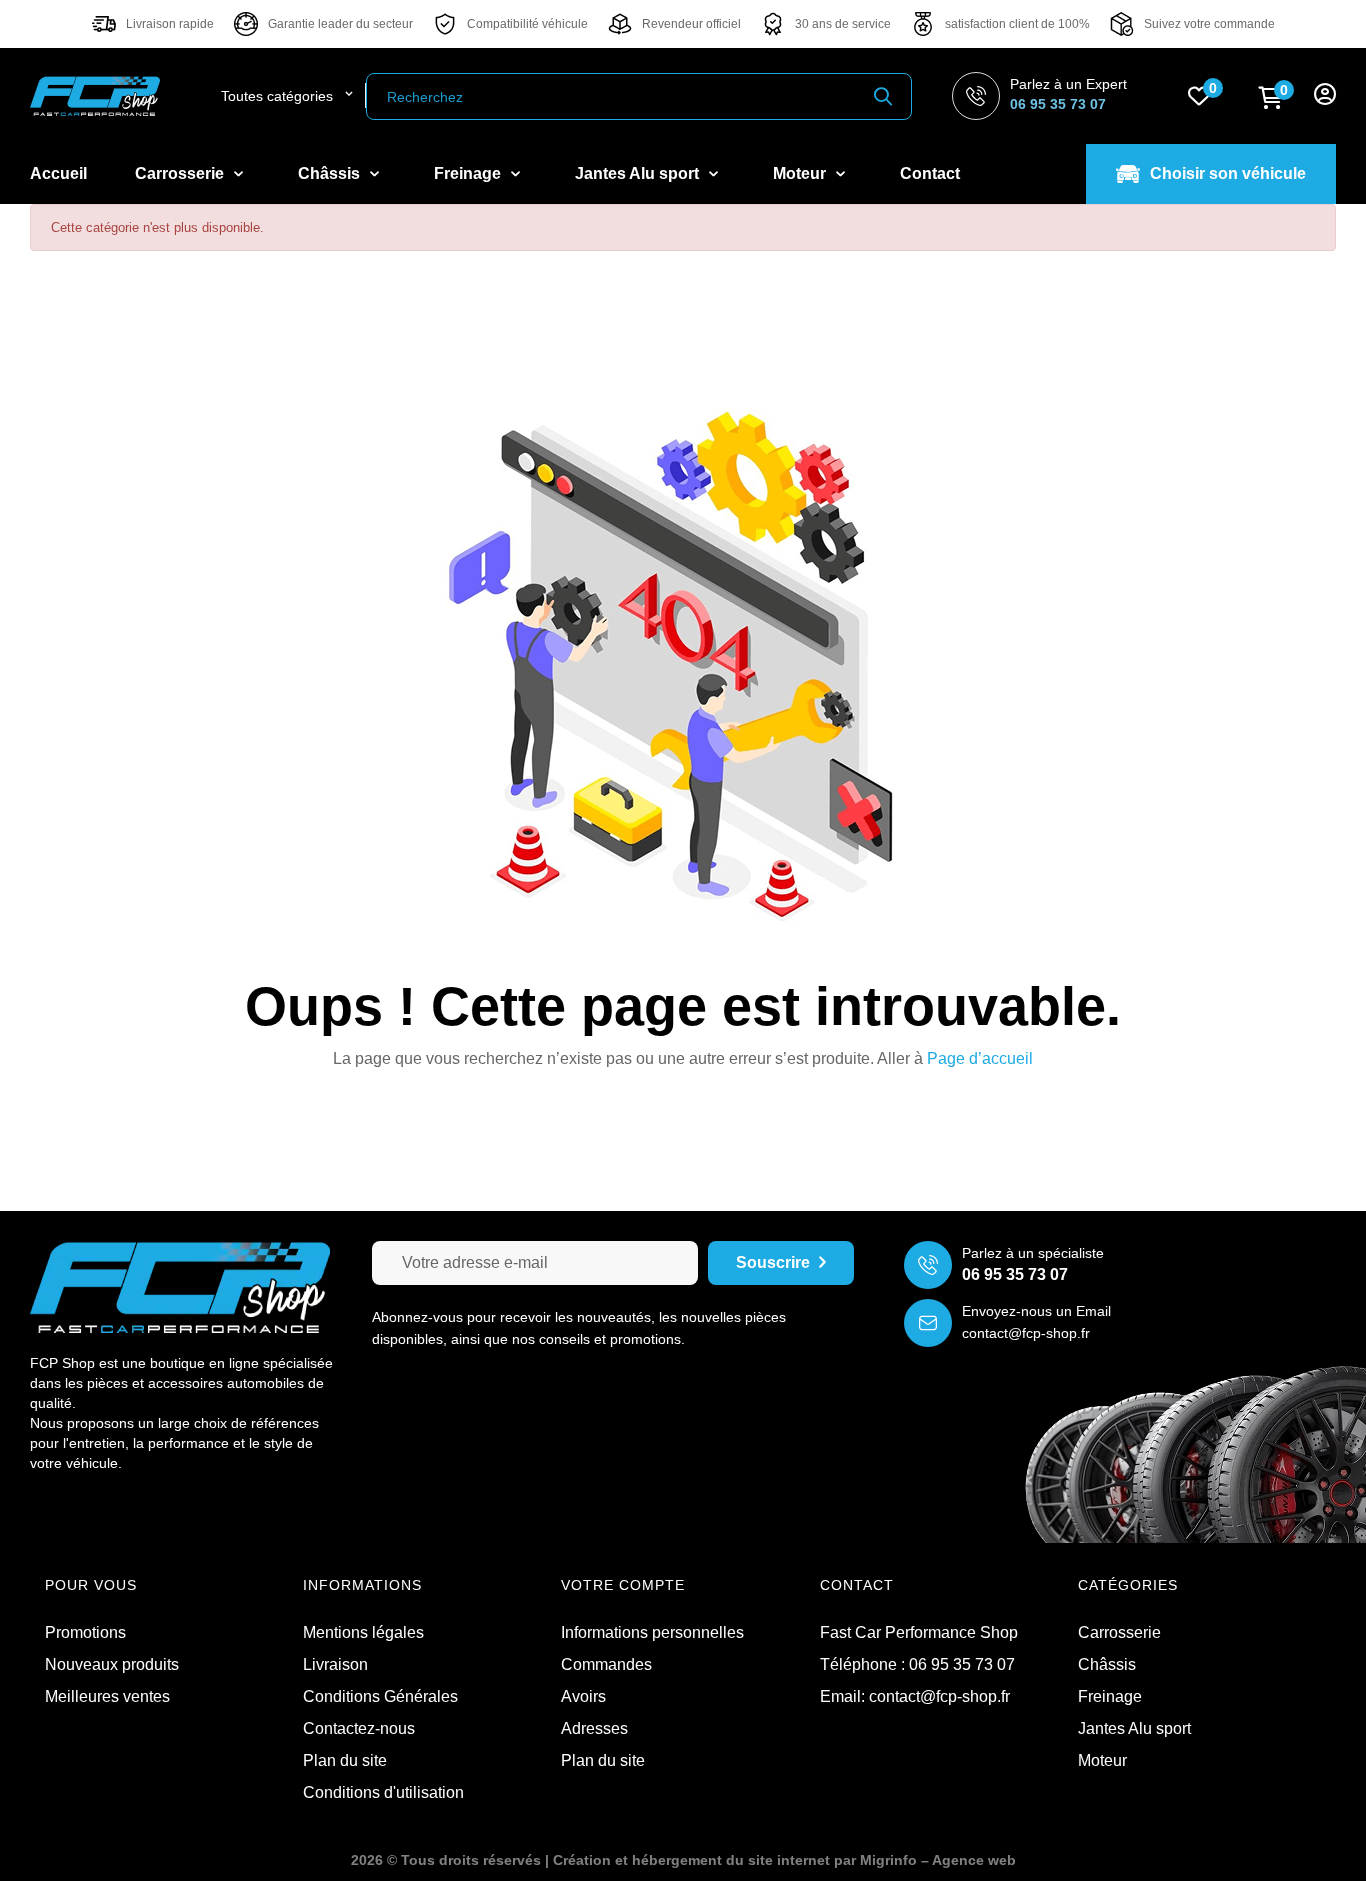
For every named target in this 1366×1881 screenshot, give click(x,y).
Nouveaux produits (112, 1664)
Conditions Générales (380, 1696)
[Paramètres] (1325, 96)
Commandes (606, 1664)
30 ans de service (843, 24)
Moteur (1102, 1760)
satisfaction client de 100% (1017, 24)
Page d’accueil (980, 1058)
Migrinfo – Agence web (938, 1860)
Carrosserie (1119, 1632)
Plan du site (345, 1760)
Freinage (1110, 1696)
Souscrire (773, 1262)
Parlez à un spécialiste (1033, 1253)
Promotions (85, 1632)
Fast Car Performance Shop (919, 1632)
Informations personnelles (652, 1632)
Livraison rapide (170, 24)
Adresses (594, 1728)
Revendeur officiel (691, 24)
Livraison (335, 1664)
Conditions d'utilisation (383, 1792)
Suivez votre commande (1209, 24)
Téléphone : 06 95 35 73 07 (917, 1664)
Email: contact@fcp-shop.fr (915, 1696)
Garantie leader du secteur (340, 24)
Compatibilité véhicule (527, 24)
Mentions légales (363, 1632)
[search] (883, 96)
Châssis (1107, 1664)
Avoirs (583, 1696)
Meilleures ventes (107, 1696)
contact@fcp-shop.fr (1026, 1333)
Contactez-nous (359, 1728)
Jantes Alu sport (1134, 1728)
